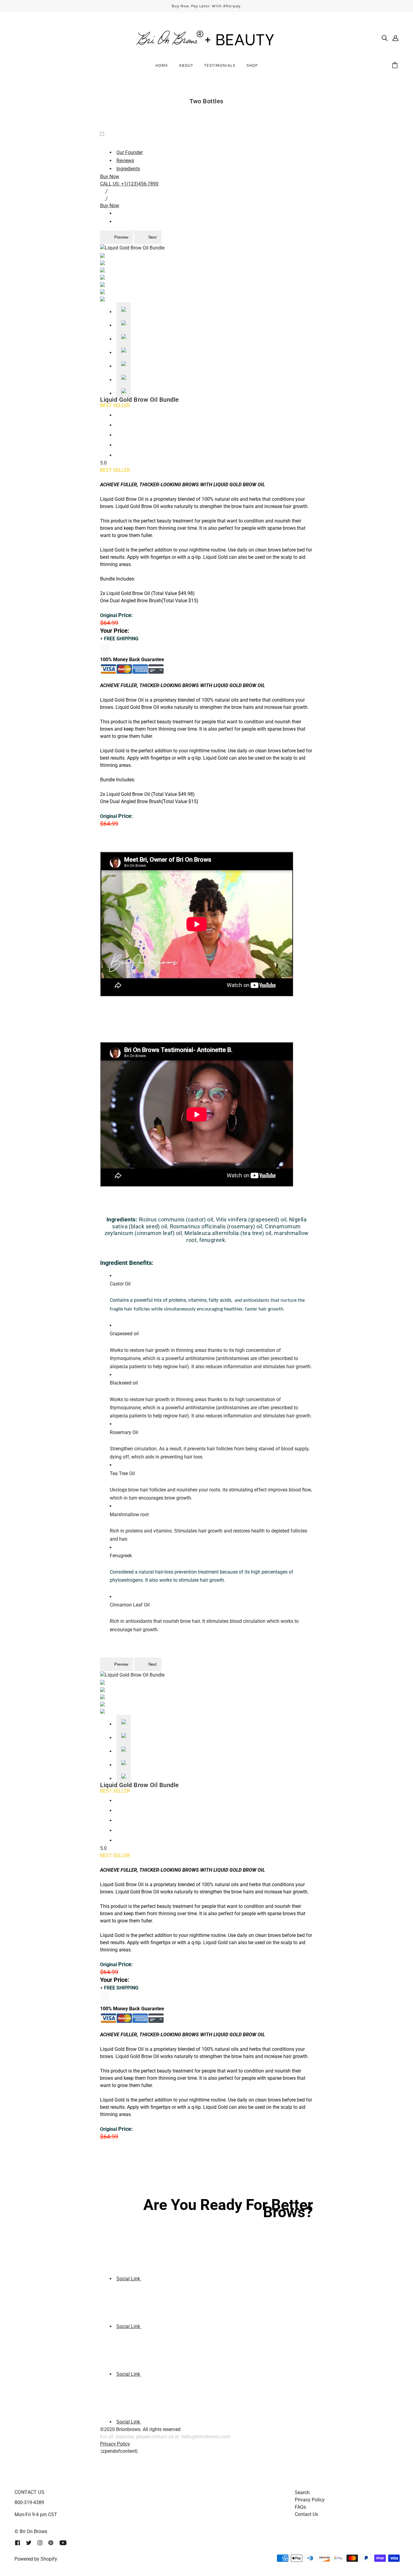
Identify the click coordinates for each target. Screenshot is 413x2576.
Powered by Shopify (36, 2559)
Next (152, 237)
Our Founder (130, 152)
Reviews (125, 161)
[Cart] (396, 66)
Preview (121, 237)
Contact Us (306, 2514)
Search (302, 2492)
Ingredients (128, 169)
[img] (385, 38)
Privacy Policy (115, 2444)
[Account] (395, 38)
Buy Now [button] (110, 177)
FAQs (300, 2507)
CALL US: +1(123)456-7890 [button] (129, 184)
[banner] (207, 37)
